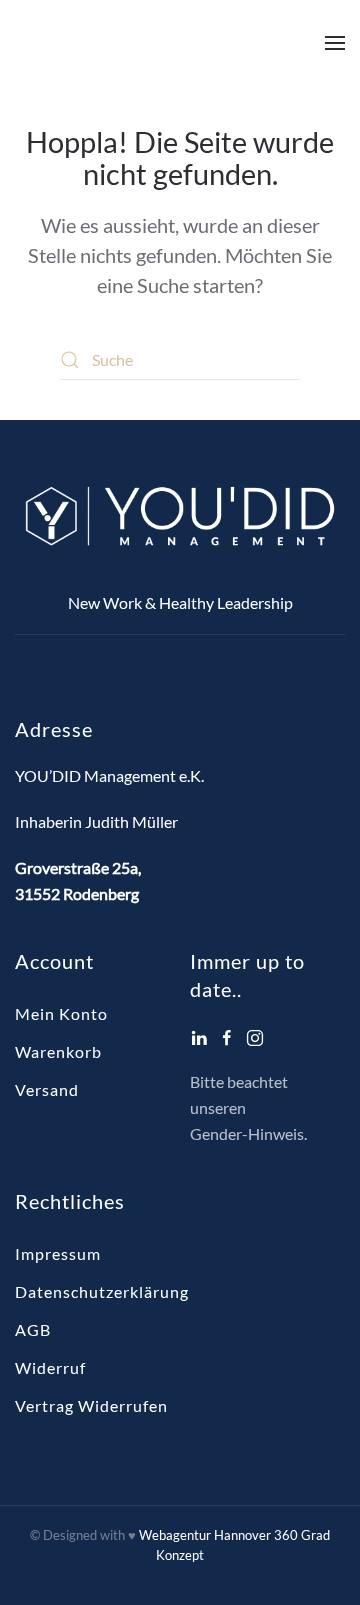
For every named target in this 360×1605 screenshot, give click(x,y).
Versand (47, 1089)
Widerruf (50, 1367)
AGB (33, 1329)
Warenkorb (58, 1051)
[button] (335, 43)
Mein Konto (61, 1013)
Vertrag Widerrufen (91, 1405)
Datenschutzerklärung (102, 1291)
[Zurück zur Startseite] (140, 43)
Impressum (58, 1253)
